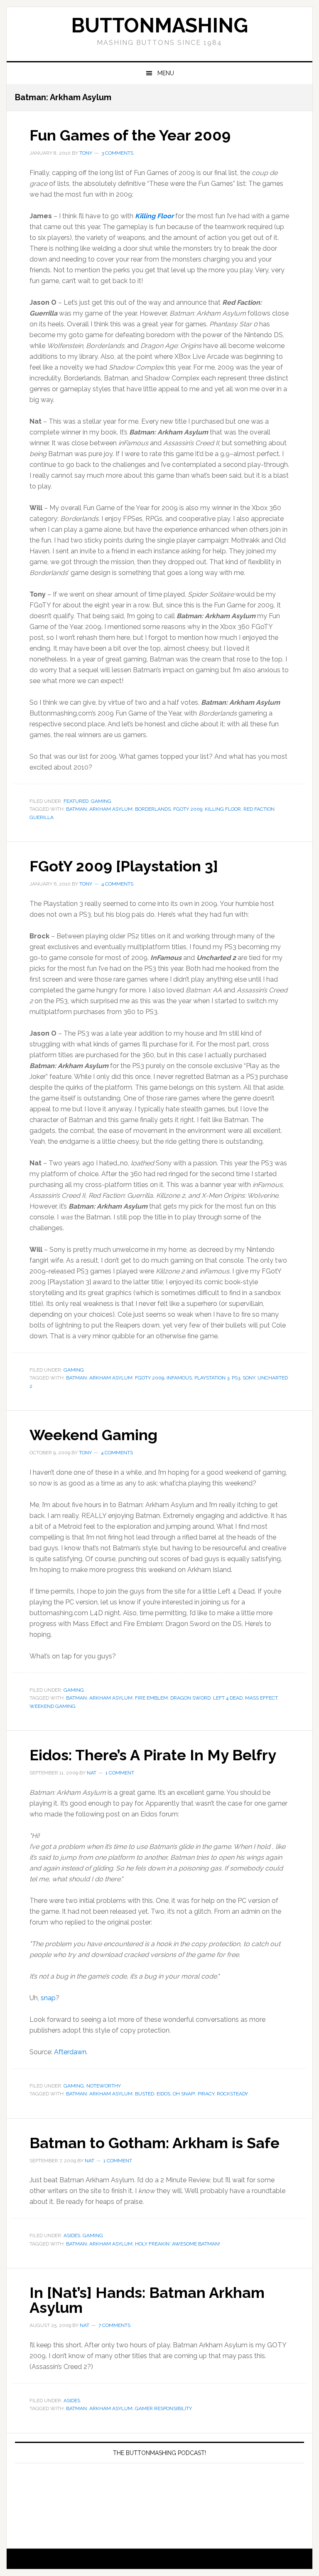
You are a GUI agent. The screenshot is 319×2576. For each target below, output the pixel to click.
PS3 (236, 1378)
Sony (249, 1378)
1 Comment (120, 1773)
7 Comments (114, 2325)
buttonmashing (159, 25)
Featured (76, 801)
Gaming (101, 801)
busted (145, 2094)
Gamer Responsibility (163, 2408)
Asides (72, 2235)
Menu (166, 73)
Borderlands (153, 809)
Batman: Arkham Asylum (99, 809)
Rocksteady (232, 2094)
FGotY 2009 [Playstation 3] (124, 866)
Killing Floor (154, 216)
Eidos (163, 2094)
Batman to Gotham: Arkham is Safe (155, 2143)
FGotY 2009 (188, 809)
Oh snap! (184, 2094)
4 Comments (117, 884)
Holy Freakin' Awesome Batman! (178, 2244)
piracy (206, 2094)
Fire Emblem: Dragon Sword (173, 1698)
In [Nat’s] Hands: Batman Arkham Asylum (147, 2300)
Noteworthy (104, 2086)
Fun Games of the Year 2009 (130, 135)
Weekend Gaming (93, 1435)
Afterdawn (70, 2052)
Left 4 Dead (228, 1698)
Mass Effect (261, 1698)
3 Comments (117, 153)
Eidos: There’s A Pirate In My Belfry (153, 1755)
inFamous (179, 1378)
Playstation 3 (212, 1378)
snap (48, 1998)
